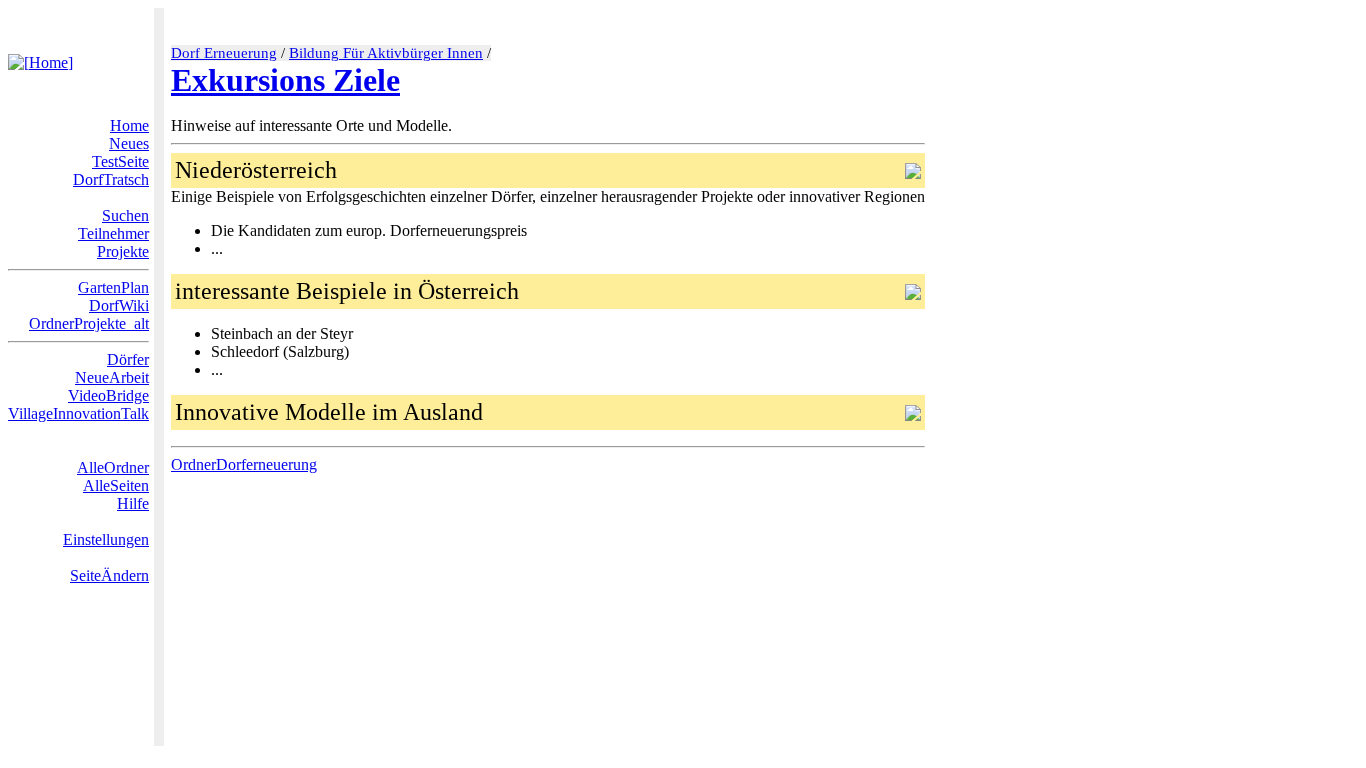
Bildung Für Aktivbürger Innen (386, 53)
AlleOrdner (113, 467)
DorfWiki (119, 305)
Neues (129, 143)
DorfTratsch (111, 179)
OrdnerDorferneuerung (244, 464)
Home (129, 125)
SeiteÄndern (109, 575)
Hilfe (133, 503)
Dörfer (128, 359)
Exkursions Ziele (285, 80)
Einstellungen (106, 539)
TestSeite (120, 161)
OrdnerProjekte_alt (89, 323)
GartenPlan (113, 287)
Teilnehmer (113, 233)
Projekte (123, 251)
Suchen (125, 215)
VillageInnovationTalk (78, 413)
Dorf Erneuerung (224, 53)
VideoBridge (108, 395)
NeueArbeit (112, 377)
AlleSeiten (116, 485)
